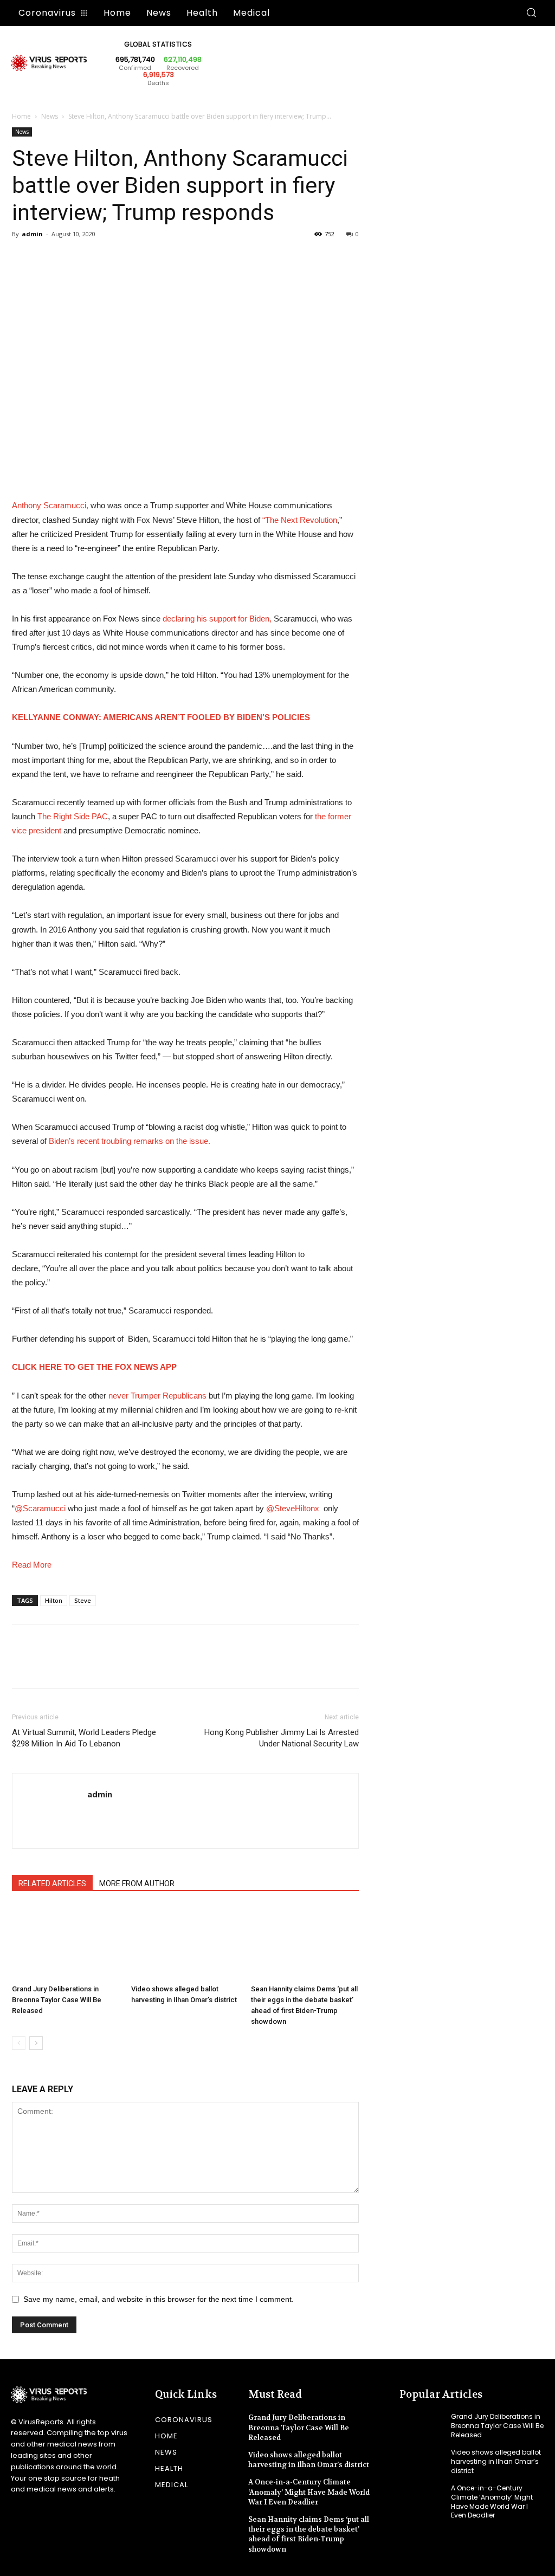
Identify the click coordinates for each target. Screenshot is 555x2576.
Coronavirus (184, 2420)
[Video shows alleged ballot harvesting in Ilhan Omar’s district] (185, 1943)
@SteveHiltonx (293, 1508)
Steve (83, 1600)
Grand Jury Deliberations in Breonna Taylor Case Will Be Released (57, 2000)
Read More (32, 1565)
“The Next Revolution (300, 520)
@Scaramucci (40, 1508)
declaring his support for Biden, (217, 619)
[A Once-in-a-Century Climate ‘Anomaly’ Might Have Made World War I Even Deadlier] (421, 2498)
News (50, 116)
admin (32, 234)
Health (169, 2468)
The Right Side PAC (73, 816)
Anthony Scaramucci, (50, 505)
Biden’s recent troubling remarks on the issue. (130, 1141)
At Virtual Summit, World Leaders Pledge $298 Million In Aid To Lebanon (84, 1738)
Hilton (54, 1600)
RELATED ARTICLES (52, 1884)
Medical (172, 2485)
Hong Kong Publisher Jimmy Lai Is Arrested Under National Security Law (282, 1738)
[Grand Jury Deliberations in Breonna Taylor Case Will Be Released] (66, 1943)
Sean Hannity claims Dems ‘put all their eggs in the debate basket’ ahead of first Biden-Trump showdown (309, 2534)
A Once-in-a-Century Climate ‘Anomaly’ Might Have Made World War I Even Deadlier (309, 2492)
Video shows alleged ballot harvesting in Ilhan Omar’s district (309, 2460)
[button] (531, 13)
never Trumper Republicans (157, 1396)
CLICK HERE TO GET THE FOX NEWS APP (94, 1367)
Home (21, 116)
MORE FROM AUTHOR (137, 1884)
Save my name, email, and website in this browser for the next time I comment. (159, 2299)
